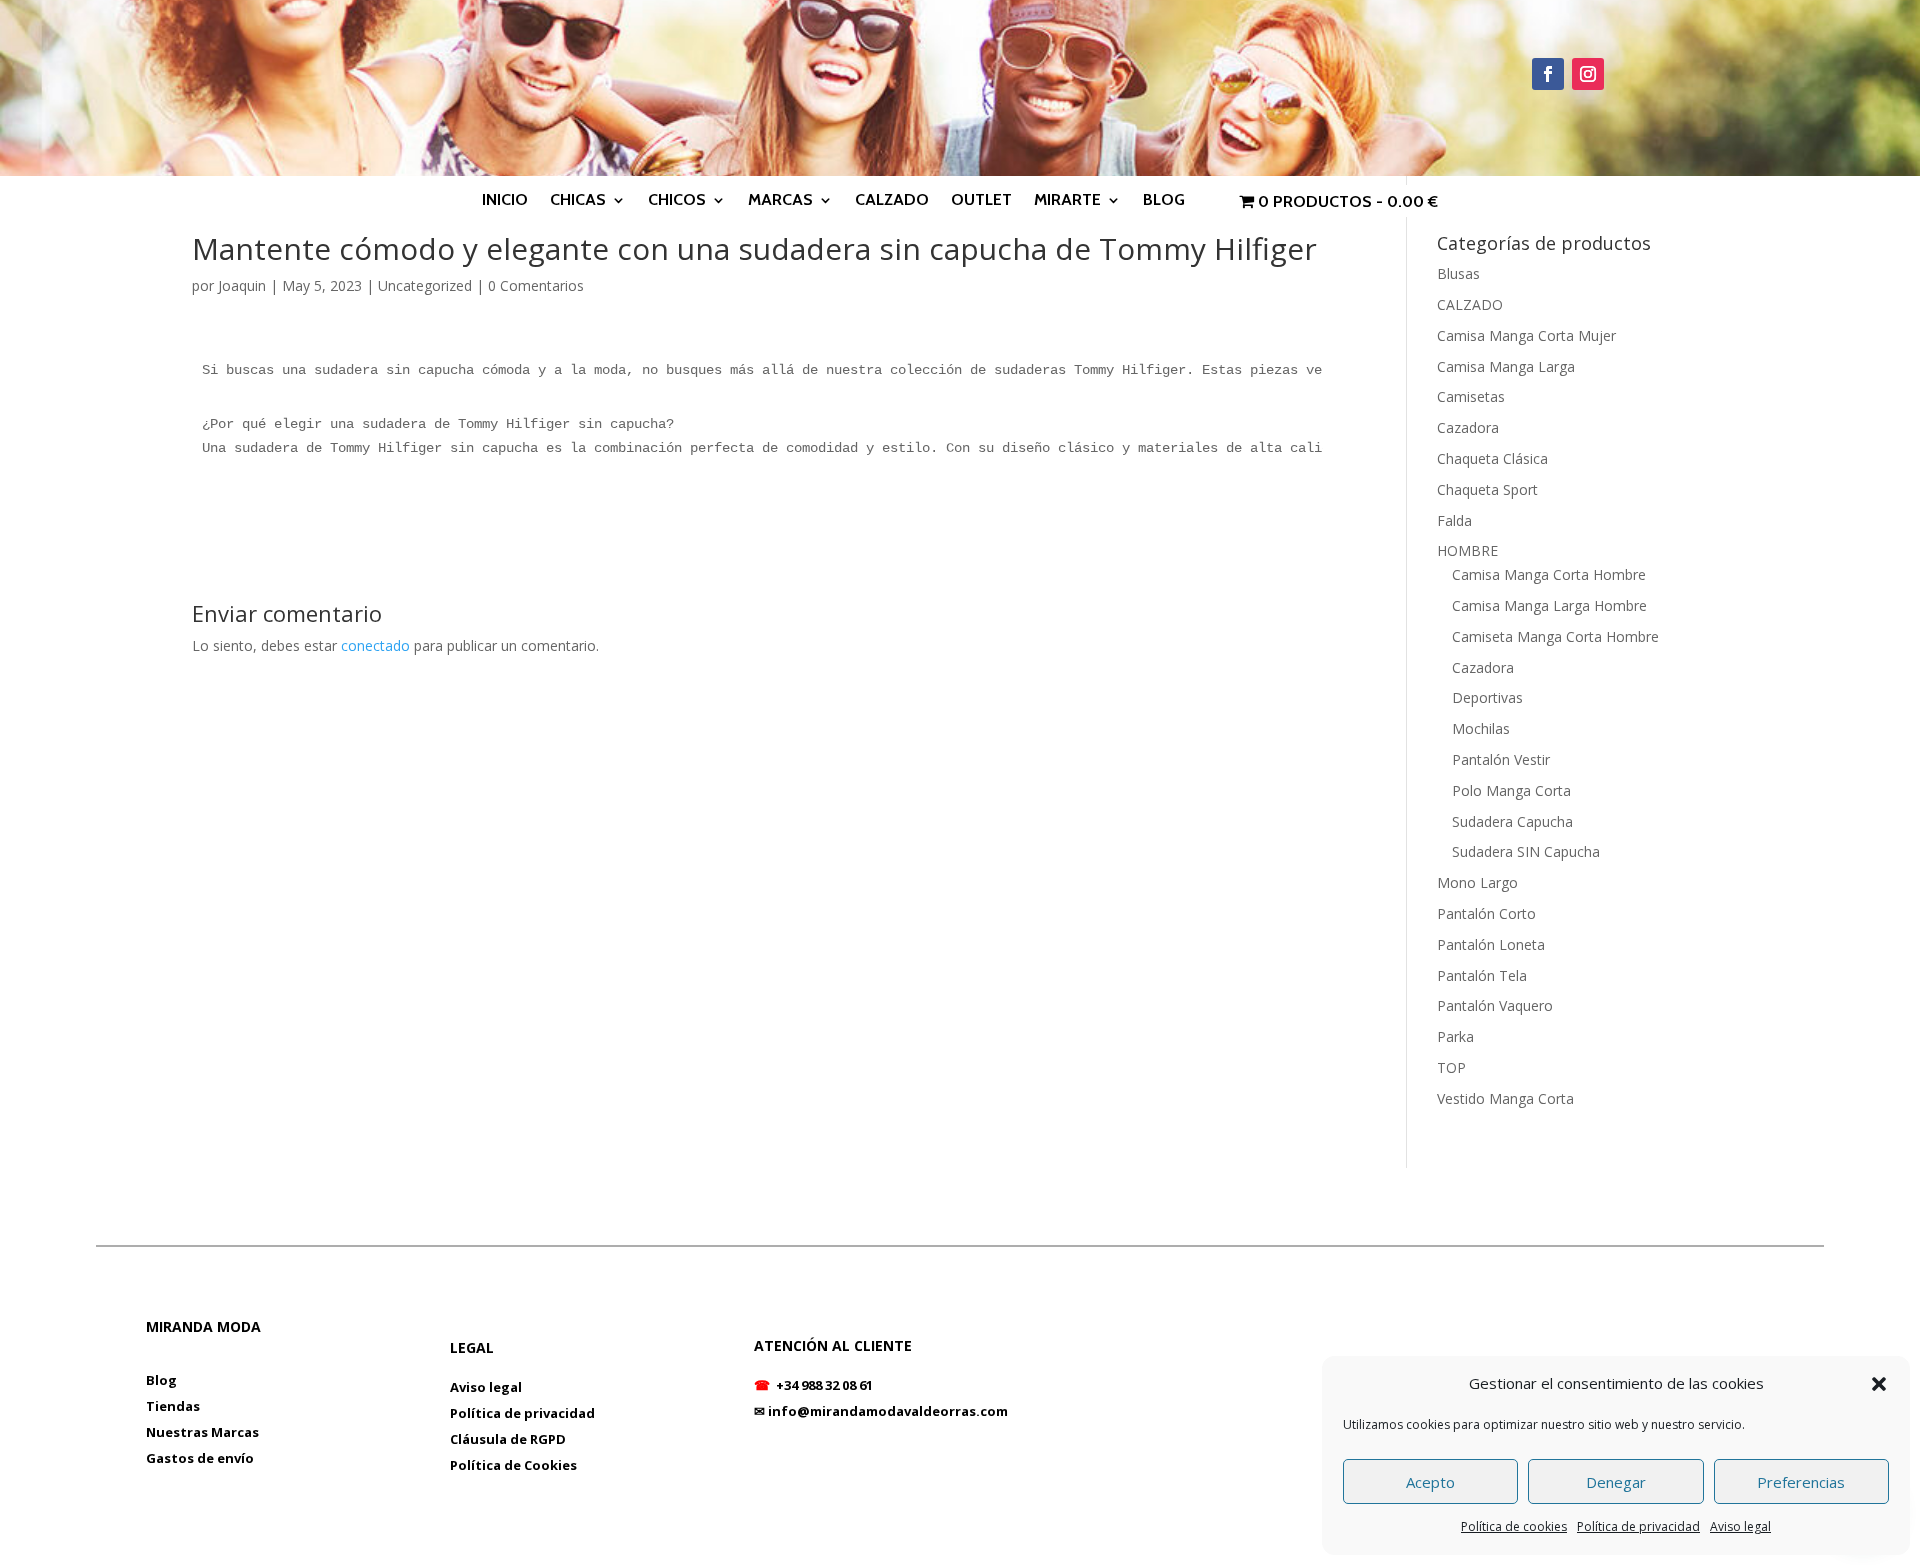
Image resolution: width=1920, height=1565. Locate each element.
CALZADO (892, 201)
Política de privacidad (1638, 1526)
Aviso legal (1740, 1526)
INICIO (505, 201)
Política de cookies (1514, 1526)
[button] (1879, 1384)
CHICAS (578, 201)
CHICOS (677, 201)
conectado (375, 645)
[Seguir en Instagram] (1588, 74)
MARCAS (780, 201)
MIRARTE (1067, 201)
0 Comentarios (536, 285)
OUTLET (981, 201)
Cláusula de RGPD (508, 1439)
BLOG (1164, 201)
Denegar (1616, 1482)
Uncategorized (425, 285)
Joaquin (242, 285)
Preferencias (1801, 1482)
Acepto (1430, 1482)
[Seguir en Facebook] (1548, 74)
